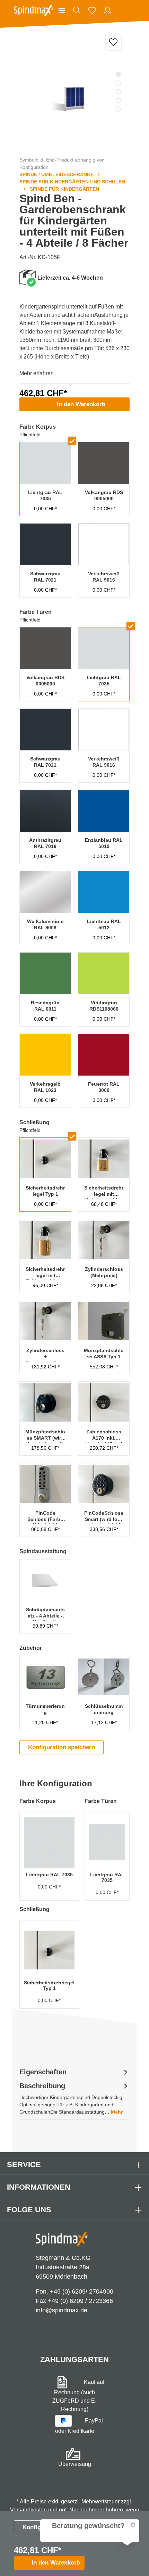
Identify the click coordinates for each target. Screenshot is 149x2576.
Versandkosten (28, 2510)
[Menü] (62, 10)
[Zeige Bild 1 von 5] (118, 75)
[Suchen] (77, 10)
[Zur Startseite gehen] (34, 10)
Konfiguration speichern (62, 1747)
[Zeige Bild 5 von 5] (118, 109)
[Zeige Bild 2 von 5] (118, 83)
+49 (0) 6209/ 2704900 (82, 2291)
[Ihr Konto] (107, 10)
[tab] (74, 2098)
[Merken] (113, 42)
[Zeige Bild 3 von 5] (118, 92)
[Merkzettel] (92, 10)
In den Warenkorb (81, 404)
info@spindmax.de (62, 2310)
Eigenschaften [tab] (43, 2072)
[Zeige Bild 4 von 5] (118, 101)
